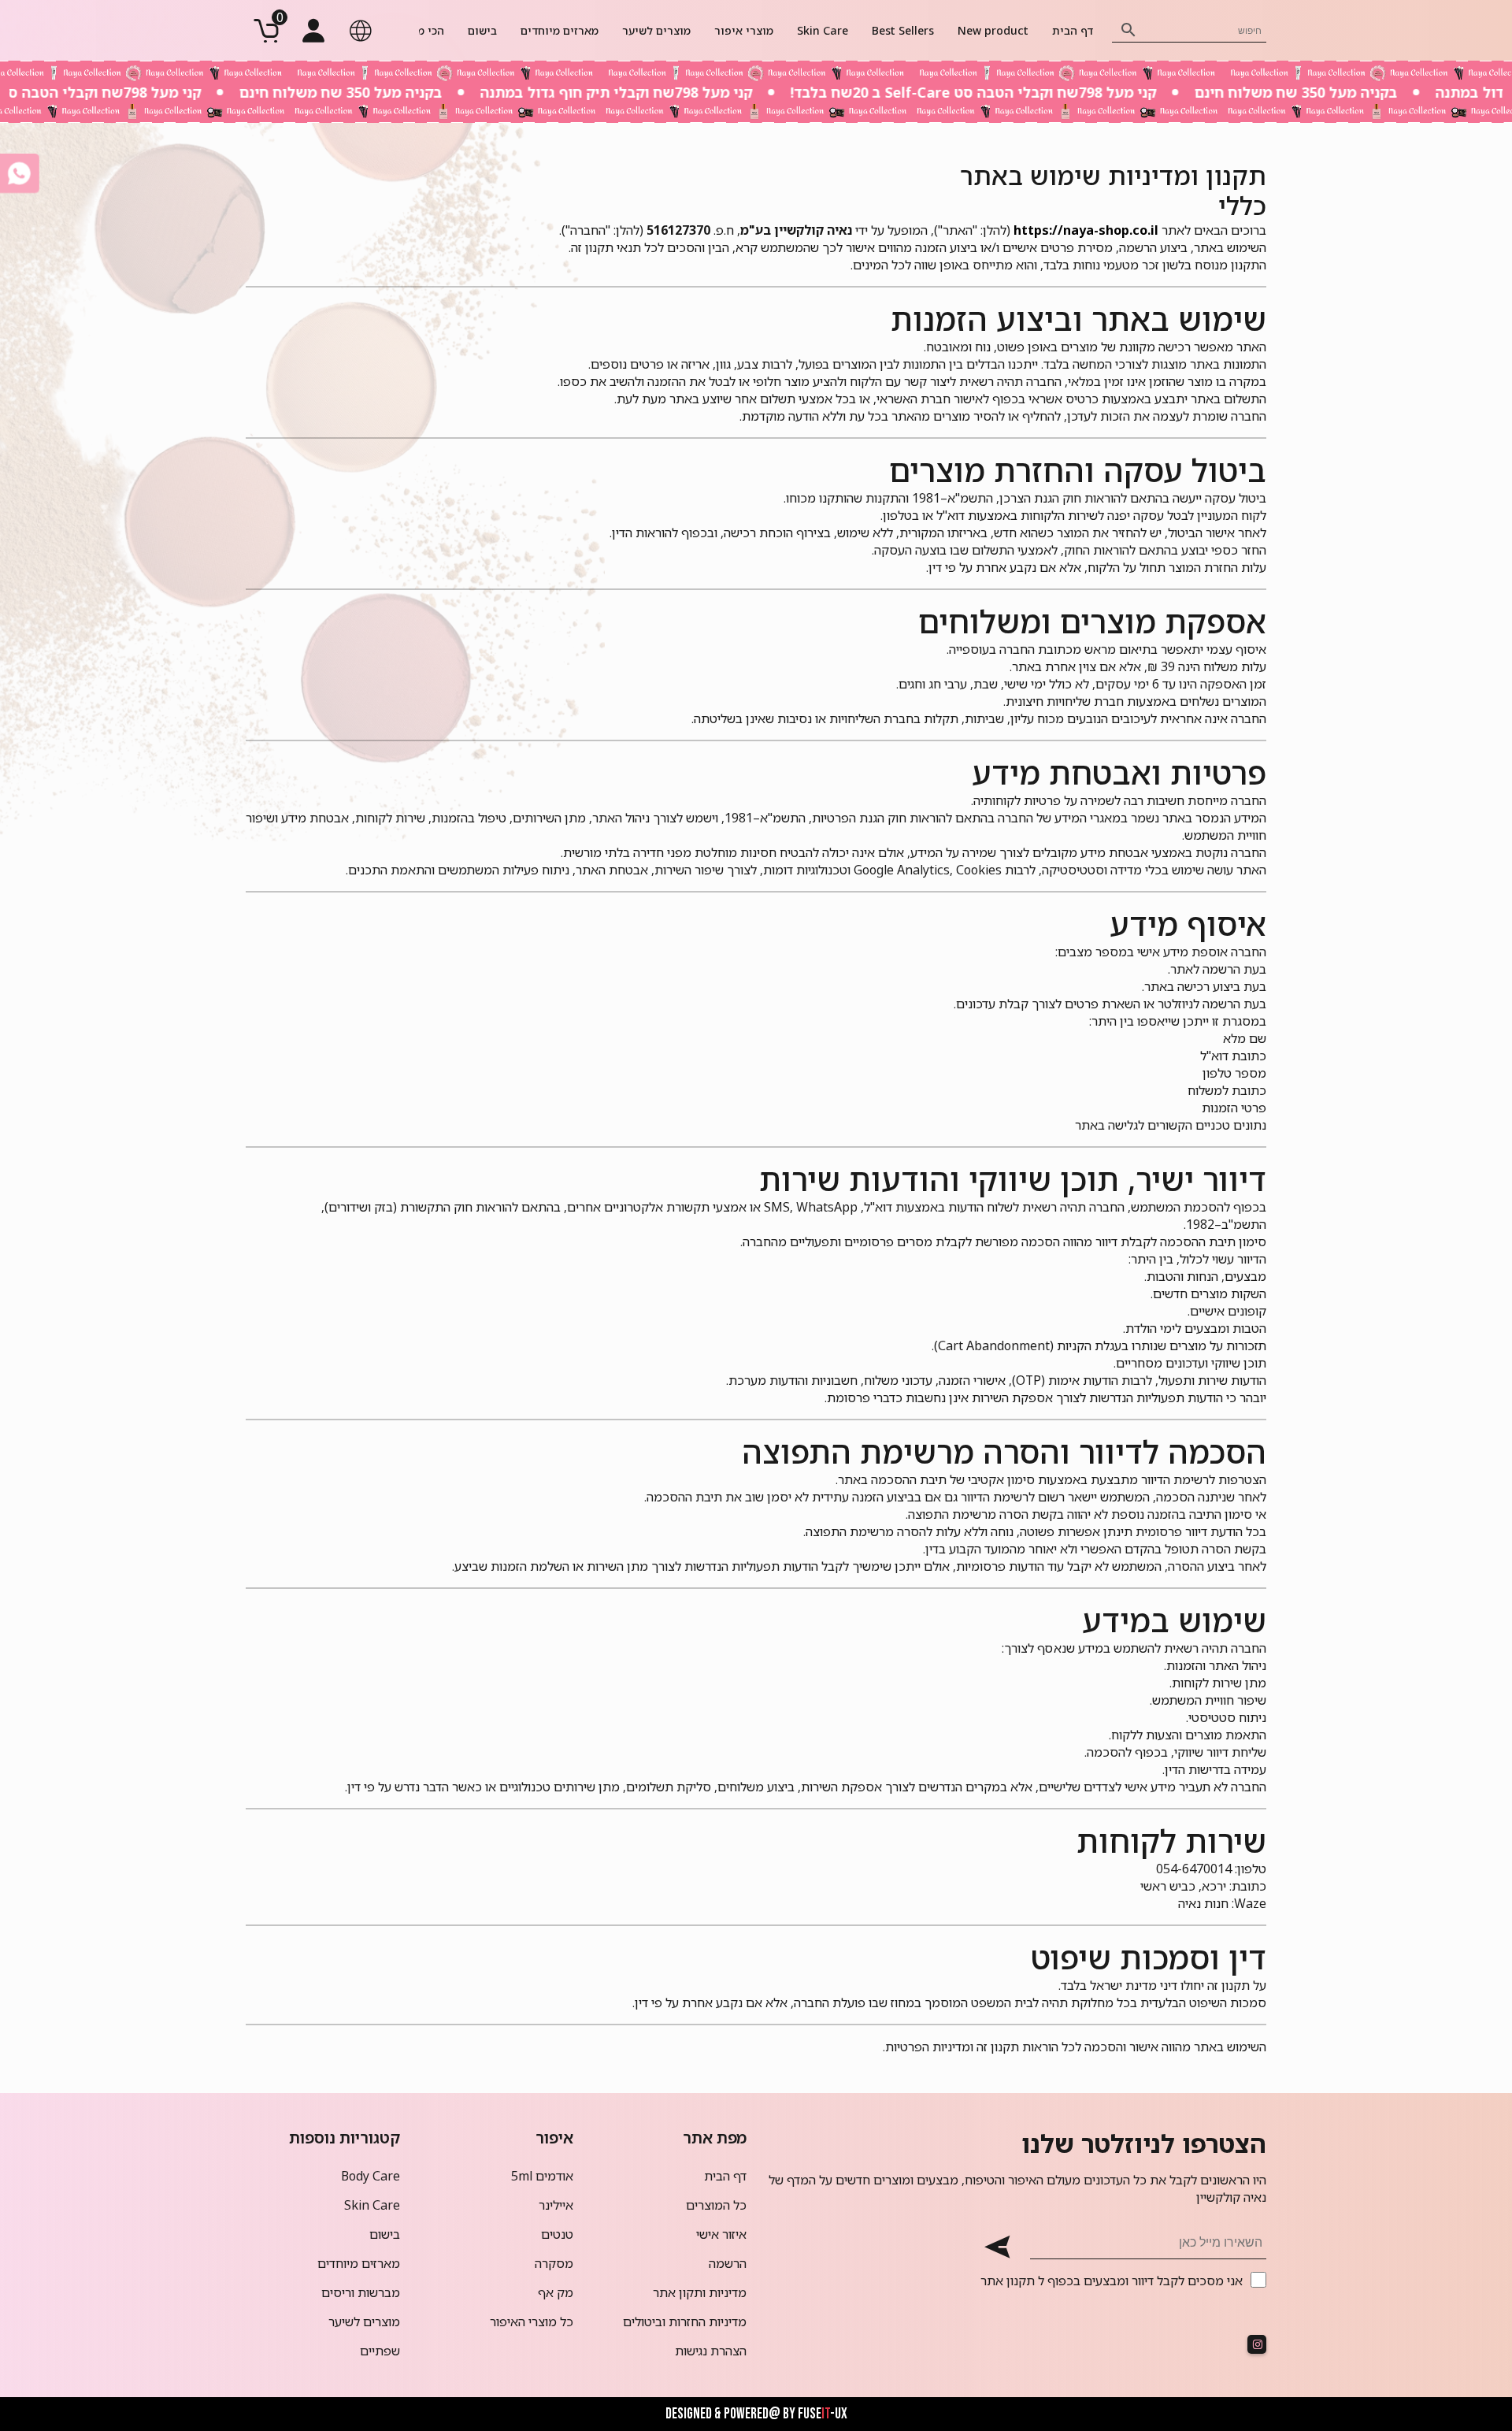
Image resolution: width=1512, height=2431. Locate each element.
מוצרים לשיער (656, 30)
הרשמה (728, 2263)
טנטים (557, 2234)
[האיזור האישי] (313, 31)
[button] (360, 31)
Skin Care (823, 30)
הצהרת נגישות (711, 2351)
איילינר (556, 2205)
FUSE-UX (823, 2414)
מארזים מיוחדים (560, 30)
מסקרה (554, 2263)
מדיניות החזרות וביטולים (685, 2322)
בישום (482, 30)
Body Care (371, 2176)
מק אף (556, 2292)
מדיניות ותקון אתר (700, 2292)
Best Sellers (903, 30)
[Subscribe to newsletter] (997, 2247)
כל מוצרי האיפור (532, 2322)
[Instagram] (1257, 2344)
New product (993, 30)
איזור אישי (721, 2234)
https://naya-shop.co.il (1086, 230)
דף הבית (1073, 30)
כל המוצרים (716, 2205)
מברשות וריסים (361, 2292)
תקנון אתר (1008, 2281)
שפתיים (380, 2351)
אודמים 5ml (542, 2176)
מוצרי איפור (744, 30)
